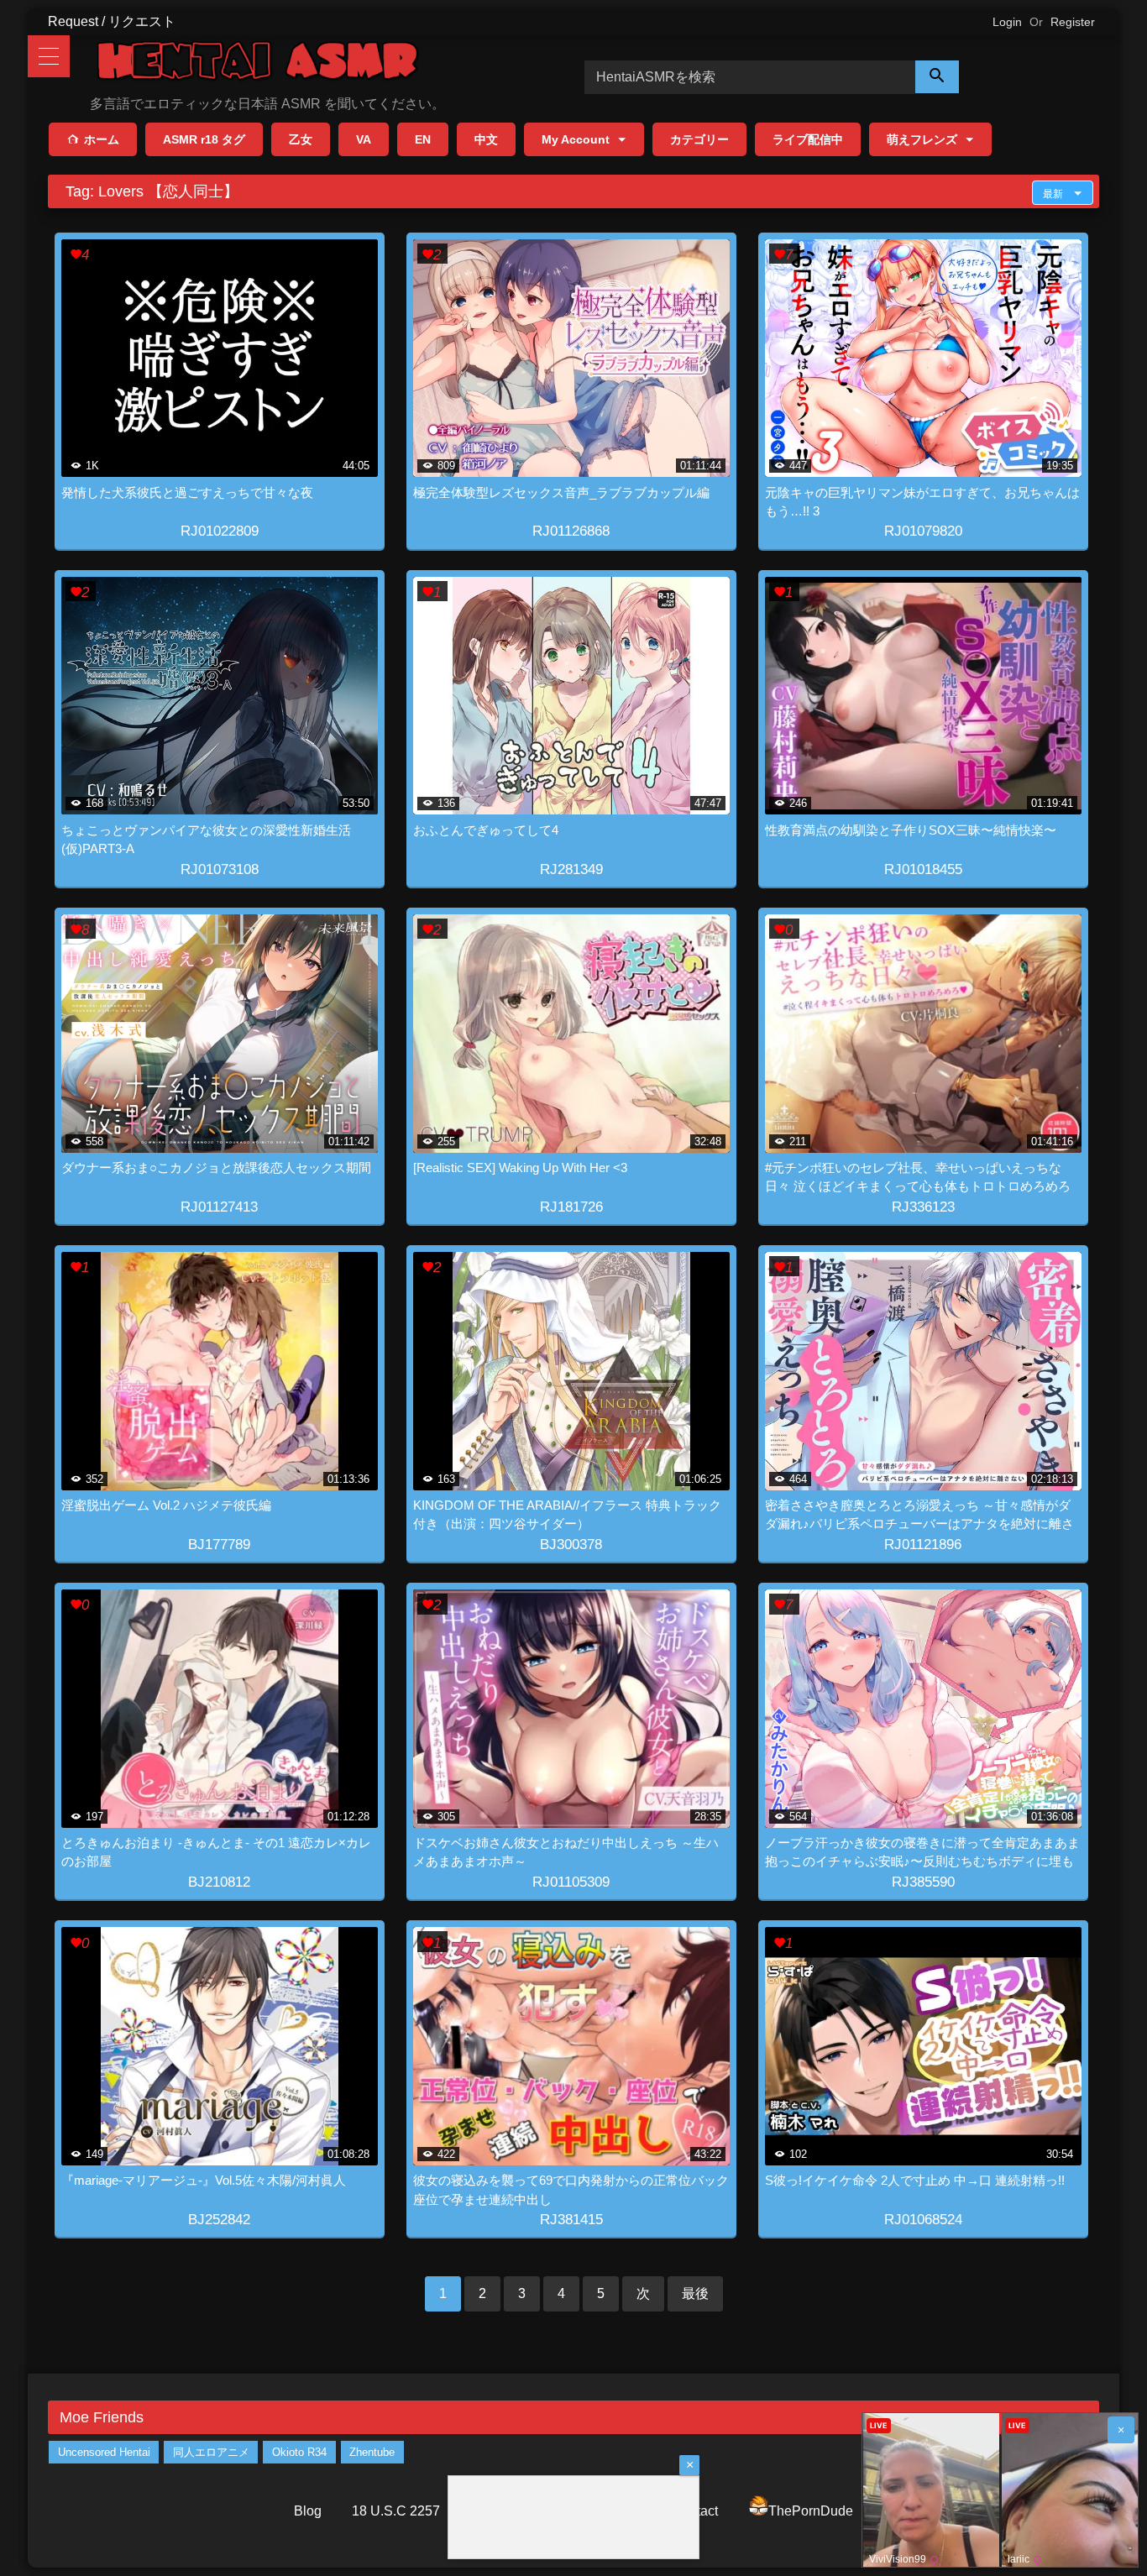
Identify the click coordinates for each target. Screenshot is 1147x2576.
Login (1007, 22)
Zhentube (372, 2452)
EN (423, 139)
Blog (308, 2511)
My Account (576, 139)
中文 (486, 139)
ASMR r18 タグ (204, 139)
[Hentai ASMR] (258, 63)
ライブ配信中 (808, 139)
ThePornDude (811, 2511)
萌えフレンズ (922, 139)
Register (1073, 22)
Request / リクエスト (112, 21)
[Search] (937, 77)
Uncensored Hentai (104, 2452)
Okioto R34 (299, 2452)
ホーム (102, 139)
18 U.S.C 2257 (396, 2511)
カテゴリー (699, 139)
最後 (695, 2293)
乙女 (301, 139)
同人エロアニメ (211, 2452)
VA (364, 139)
